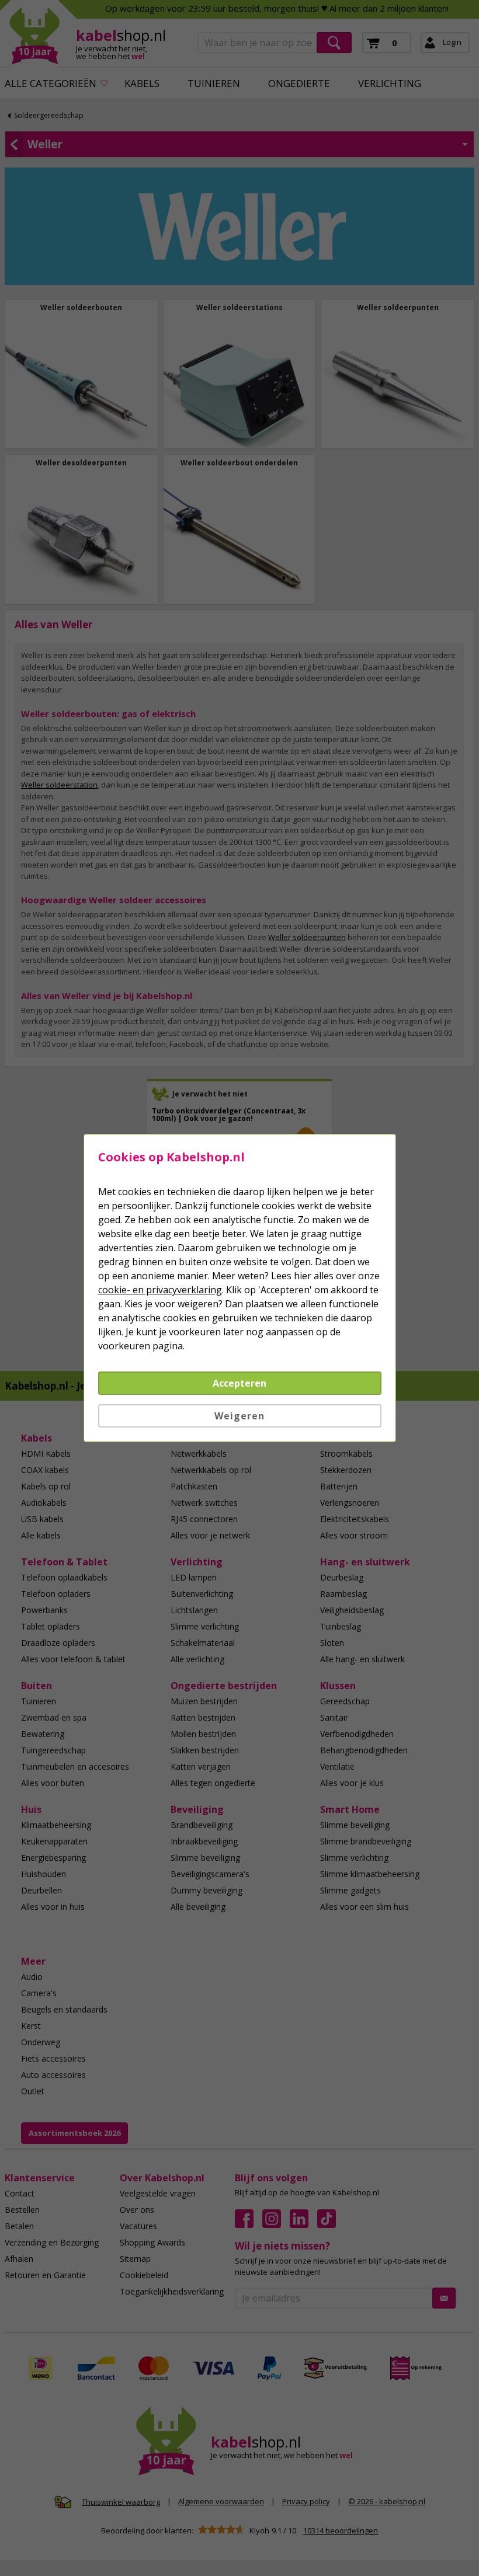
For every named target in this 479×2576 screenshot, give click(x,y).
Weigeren (239, 1416)
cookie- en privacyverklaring (160, 1290)
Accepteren (239, 1383)
